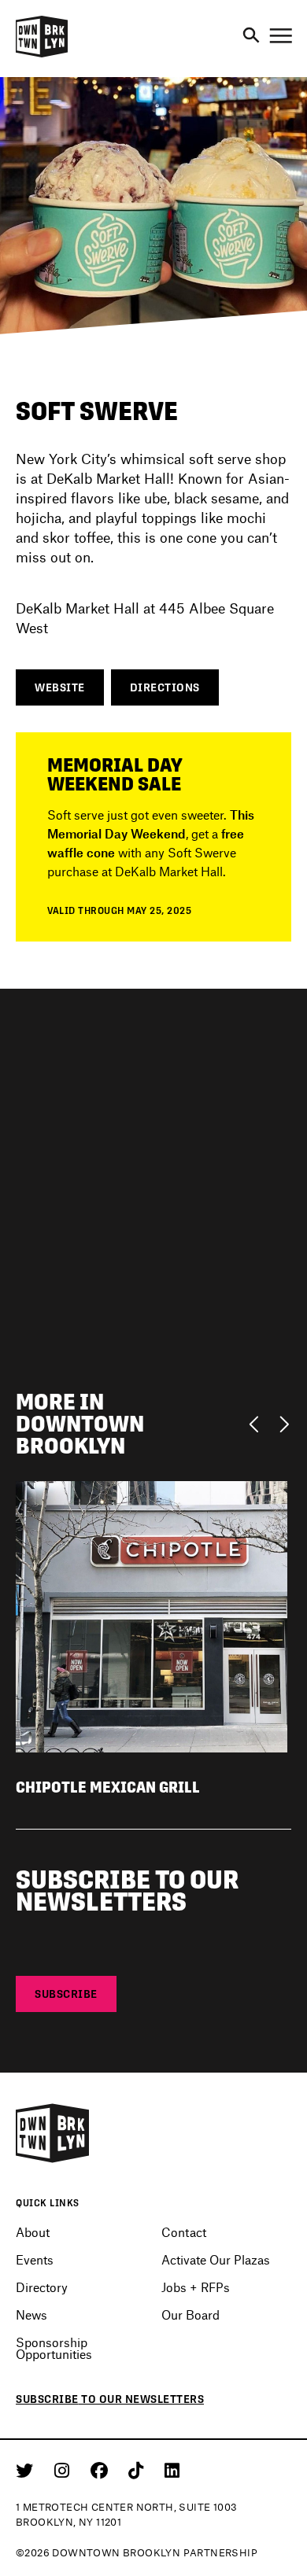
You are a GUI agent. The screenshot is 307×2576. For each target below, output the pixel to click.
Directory (42, 2287)
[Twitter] (27, 2470)
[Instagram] (65, 2470)
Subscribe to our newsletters (110, 2399)
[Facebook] (102, 2470)
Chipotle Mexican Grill (108, 1787)
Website (60, 687)
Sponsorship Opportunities (54, 2348)
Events (35, 2259)
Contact (184, 2232)
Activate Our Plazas (216, 2259)
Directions (165, 687)
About (33, 2232)
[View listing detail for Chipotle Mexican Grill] (152, 1615)
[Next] (284, 1423)
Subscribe (66, 1994)
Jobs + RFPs (196, 2287)
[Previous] (258, 1423)
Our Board (190, 2314)
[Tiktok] (139, 2470)
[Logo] (42, 55)
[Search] (251, 36)
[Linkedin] (172, 2470)
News (31, 2314)
